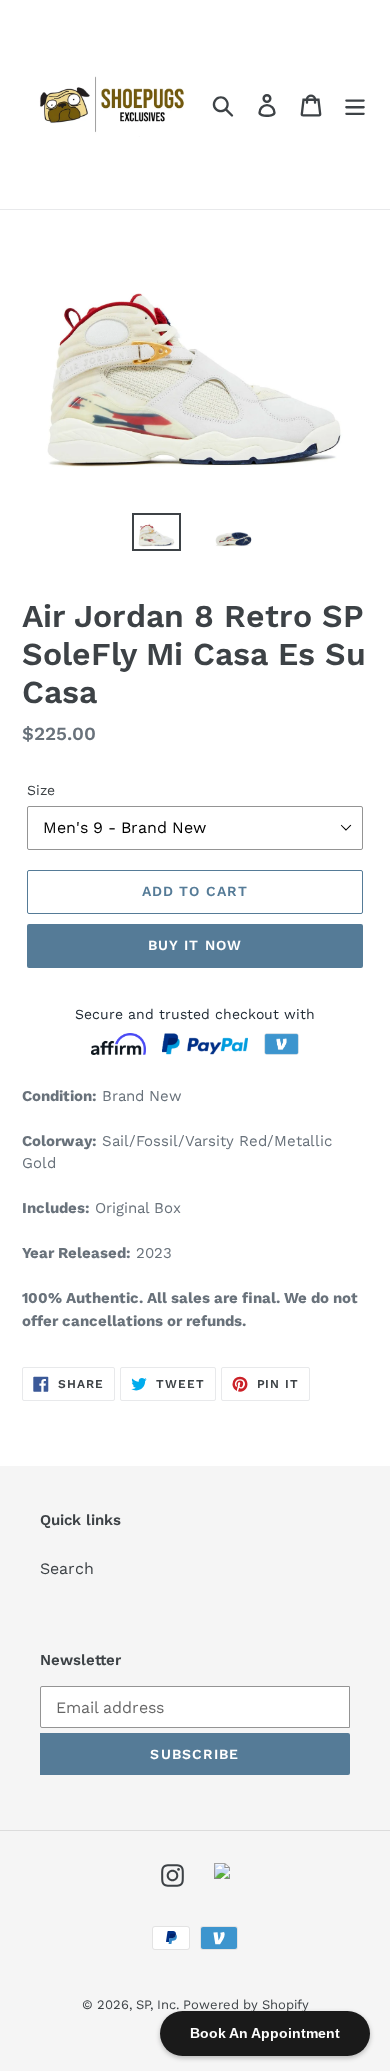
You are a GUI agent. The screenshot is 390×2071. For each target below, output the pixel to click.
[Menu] (355, 104)
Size (41, 790)
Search (67, 1568)
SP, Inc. (159, 2004)
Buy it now (195, 945)
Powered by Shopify (246, 2004)
